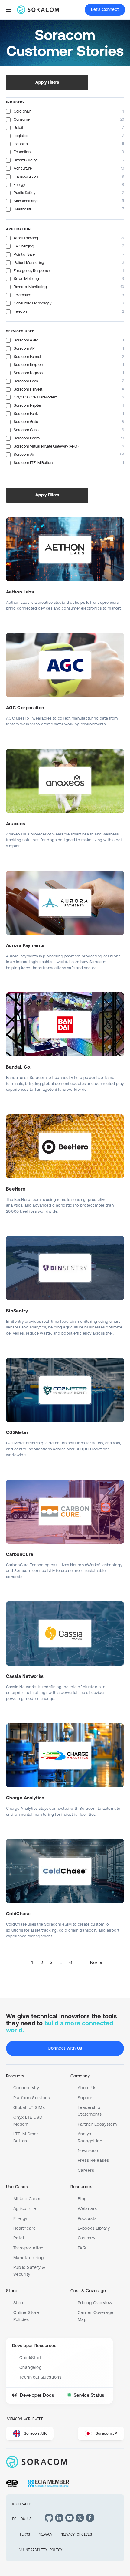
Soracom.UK (35, 2433)
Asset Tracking (26, 238)
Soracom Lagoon (28, 373)
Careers (86, 2170)
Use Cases (17, 2187)
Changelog (30, 2367)
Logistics (21, 136)
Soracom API (25, 348)
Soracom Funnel (27, 356)
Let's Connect (105, 9)
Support (86, 2098)
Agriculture (23, 168)
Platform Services (32, 2098)
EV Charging (24, 246)
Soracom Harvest (28, 389)
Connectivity (26, 2088)
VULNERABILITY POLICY (41, 2550)
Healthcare (23, 209)
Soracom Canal (26, 430)
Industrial (21, 144)
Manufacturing (26, 201)
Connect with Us (65, 2048)
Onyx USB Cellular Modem (36, 397)
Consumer (22, 119)
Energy (19, 185)
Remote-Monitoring (30, 287)
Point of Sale (24, 254)
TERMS (25, 2534)
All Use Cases (27, 2199)
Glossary (87, 2238)
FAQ (82, 2248)
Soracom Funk (26, 413)
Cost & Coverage (88, 2291)
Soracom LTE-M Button (33, 463)
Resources (81, 2187)
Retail (18, 128)
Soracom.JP (106, 2433)
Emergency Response (32, 271)
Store (12, 2291)
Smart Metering (26, 279)
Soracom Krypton (28, 365)
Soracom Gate (26, 422)
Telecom (21, 311)
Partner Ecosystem (97, 2124)
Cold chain (23, 111)
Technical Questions (40, 2377)
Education (22, 152)
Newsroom (89, 2151)
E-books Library (94, 2228)
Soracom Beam (27, 438)
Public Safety (24, 193)
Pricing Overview (95, 2303)
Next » (96, 1962)
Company (80, 2076)
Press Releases (93, 2160)
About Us (87, 2088)
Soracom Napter (27, 405)
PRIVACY (45, 2534)
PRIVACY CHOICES (76, 2534)
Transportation (26, 176)
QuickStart (31, 2358)
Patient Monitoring (29, 262)
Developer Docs (37, 2395)
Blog (82, 2199)
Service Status (89, 2395)
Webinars (87, 2208)
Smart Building (26, 160)
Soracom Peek (26, 381)
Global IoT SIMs (29, 2107)
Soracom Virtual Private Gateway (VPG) (46, 446)
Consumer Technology (32, 303)
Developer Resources (34, 2346)
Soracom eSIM (26, 340)
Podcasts (87, 2218)
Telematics (23, 295)
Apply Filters (47, 82)
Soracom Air (24, 454)
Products (15, 2076)
